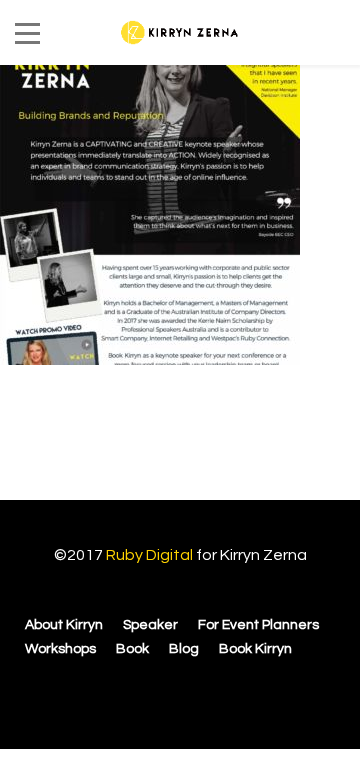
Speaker (150, 625)
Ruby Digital (149, 555)
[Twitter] (233, 692)
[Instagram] (174, 692)
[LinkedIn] (206, 692)
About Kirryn (64, 625)
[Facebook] (142, 692)
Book (132, 649)
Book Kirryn (255, 649)
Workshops (60, 649)
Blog (184, 649)
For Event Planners (258, 625)
